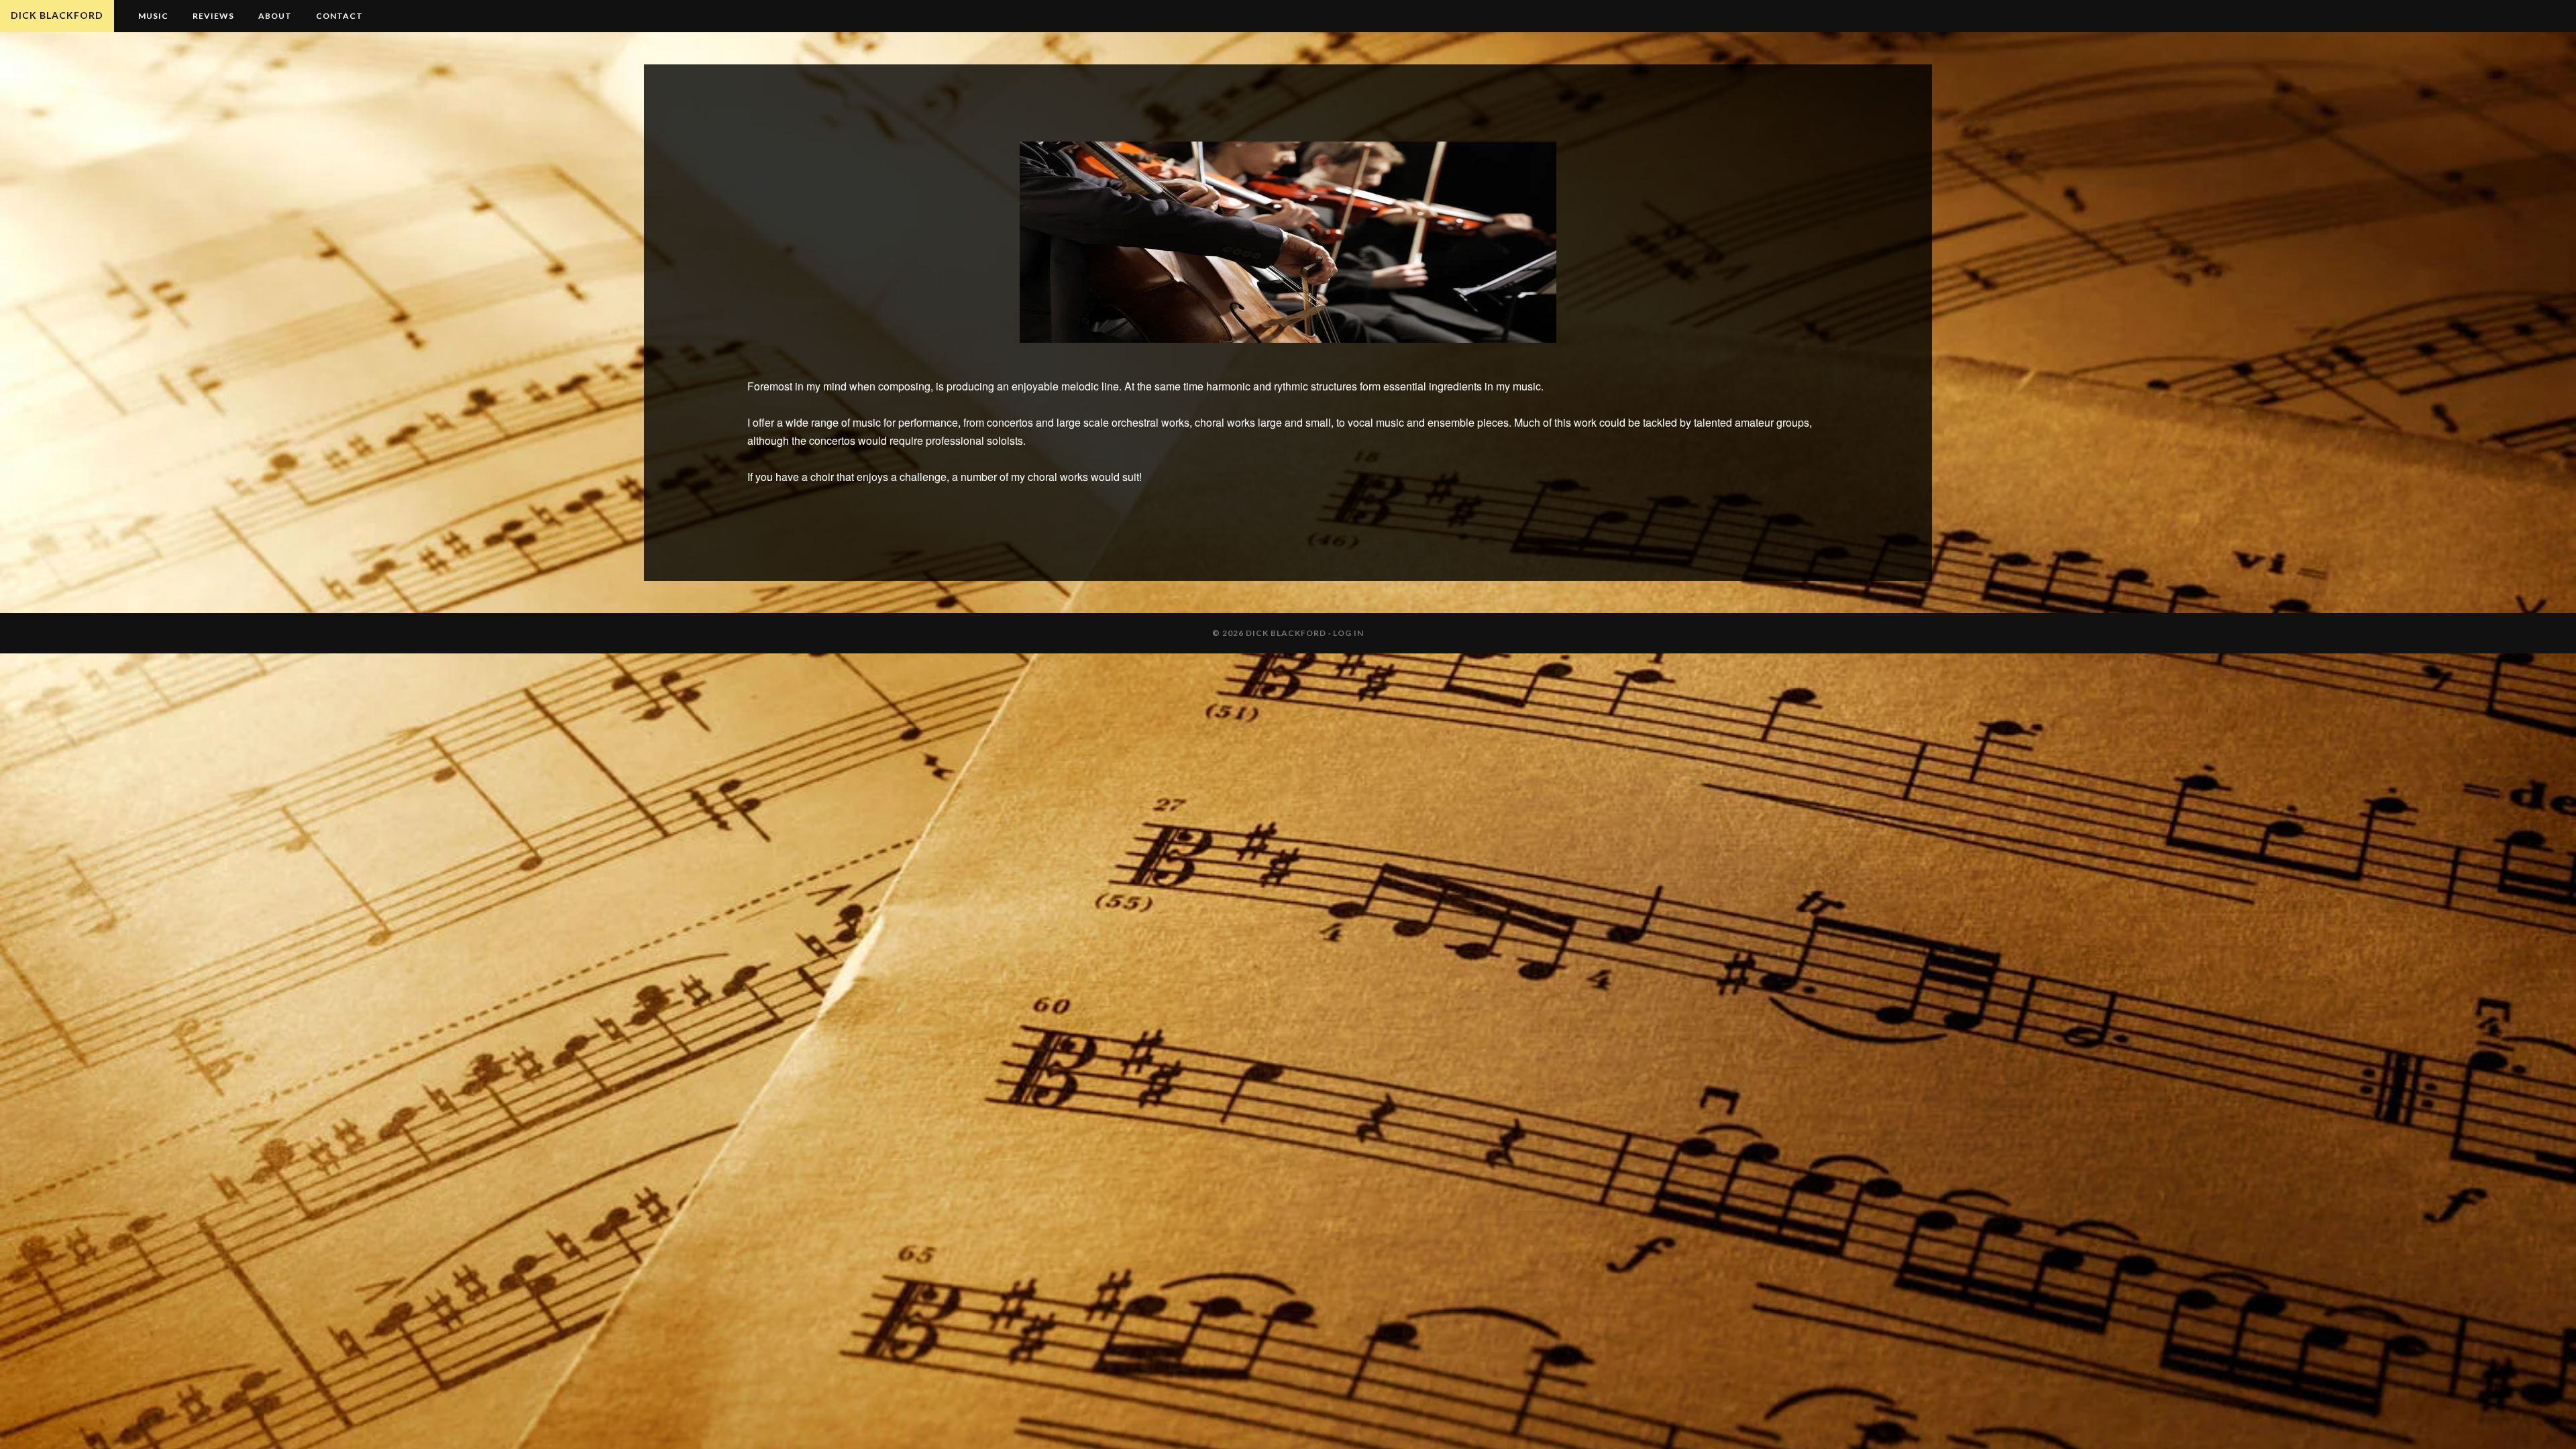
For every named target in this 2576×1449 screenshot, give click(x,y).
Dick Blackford (57, 15)
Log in (1348, 633)
